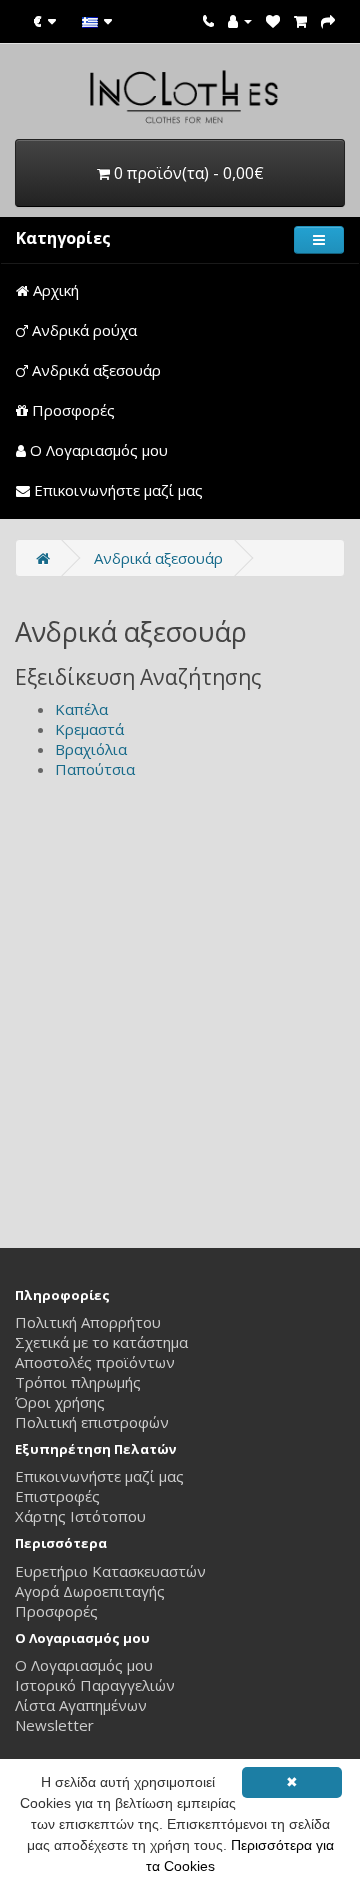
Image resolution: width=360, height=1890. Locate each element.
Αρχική (54, 290)
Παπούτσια (95, 769)
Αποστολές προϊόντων (95, 1362)
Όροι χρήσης (60, 1402)
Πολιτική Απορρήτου (88, 1322)
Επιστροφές (57, 1496)
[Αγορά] (328, 20)
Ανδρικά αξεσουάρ (94, 370)
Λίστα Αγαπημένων (81, 1705)
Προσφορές (71, 410)
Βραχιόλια (91, 749)
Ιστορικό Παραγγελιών (95, 1685)
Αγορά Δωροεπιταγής (90, 1591)
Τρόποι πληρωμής (78, 1382)
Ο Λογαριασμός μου (97, 450)
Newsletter (54, 1725)
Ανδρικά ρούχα (82, 330)
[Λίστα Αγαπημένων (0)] (273, 20)
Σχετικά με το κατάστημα (101, 1342)
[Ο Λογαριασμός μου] (240, 20)
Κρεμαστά (89, 729)
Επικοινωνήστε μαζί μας (116, 490)
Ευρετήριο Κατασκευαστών (110, 1571)
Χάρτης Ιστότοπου (80, 1516)
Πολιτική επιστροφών (92, 1422)
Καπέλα (81, 709)
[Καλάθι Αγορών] (300, 20)
